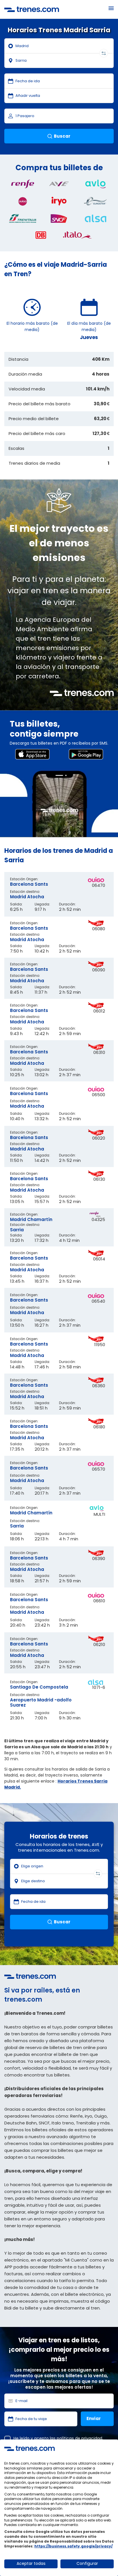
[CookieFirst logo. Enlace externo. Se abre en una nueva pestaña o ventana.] (29, 2448)
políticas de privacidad (79, 2438)
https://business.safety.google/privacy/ (73, 2546)
